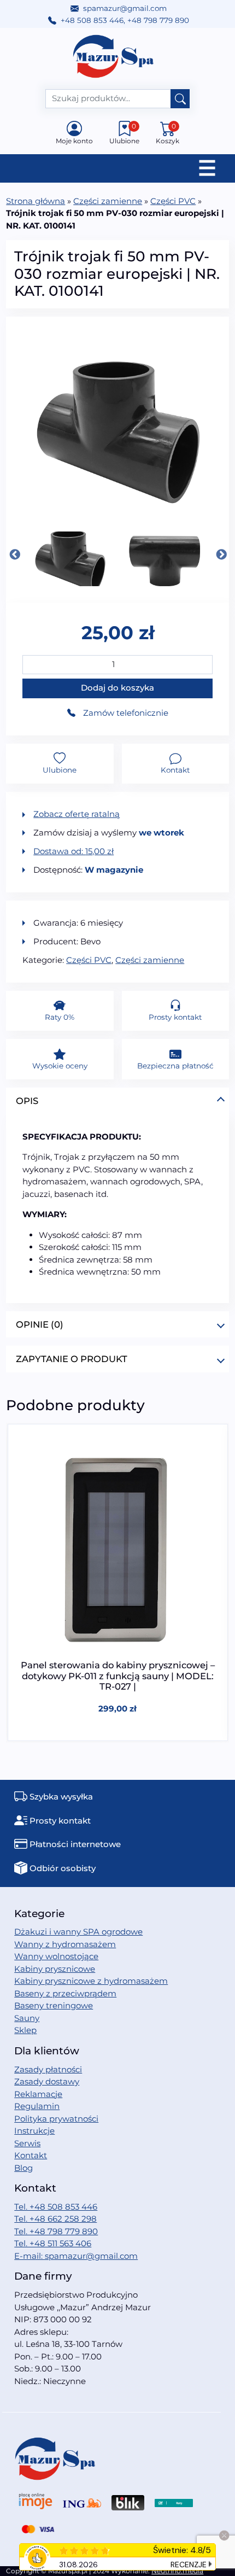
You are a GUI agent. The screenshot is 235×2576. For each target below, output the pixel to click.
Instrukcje (34, 2131)
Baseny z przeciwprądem (65, 1993)
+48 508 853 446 (92, 20)
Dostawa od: (74, 851)
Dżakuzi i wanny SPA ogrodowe (78, 1932)
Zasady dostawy (47, 2081)
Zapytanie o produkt (72, 1359)
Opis (27, 1101)
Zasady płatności (48, 2069)
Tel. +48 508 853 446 (56, 2207)
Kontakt (31, 2155)
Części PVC (173, 201)
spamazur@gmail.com (125, 8)
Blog (23, 2168)
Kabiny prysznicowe (55, 1969)
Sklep (25, 2030)
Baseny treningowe (54, 2005)
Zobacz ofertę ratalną (77, 814)
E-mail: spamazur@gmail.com (76, 2256)
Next (221, 554)
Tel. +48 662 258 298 (55, 2219)
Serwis (27, 2143)
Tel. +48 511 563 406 (53, 2243)
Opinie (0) (40, 1324)
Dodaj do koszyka (117, 688)
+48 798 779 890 (158, 20)
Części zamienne (108, 201)
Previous (14, 554)
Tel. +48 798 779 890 (56, 2231)
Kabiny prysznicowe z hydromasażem (91, 1981)
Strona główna (36, 201)
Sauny (27, 2018)
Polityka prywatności (56, 2119)
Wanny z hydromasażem (65, 1944)
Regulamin (37, 2106)
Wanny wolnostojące (56, 1956)
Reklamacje (38, 2094)
